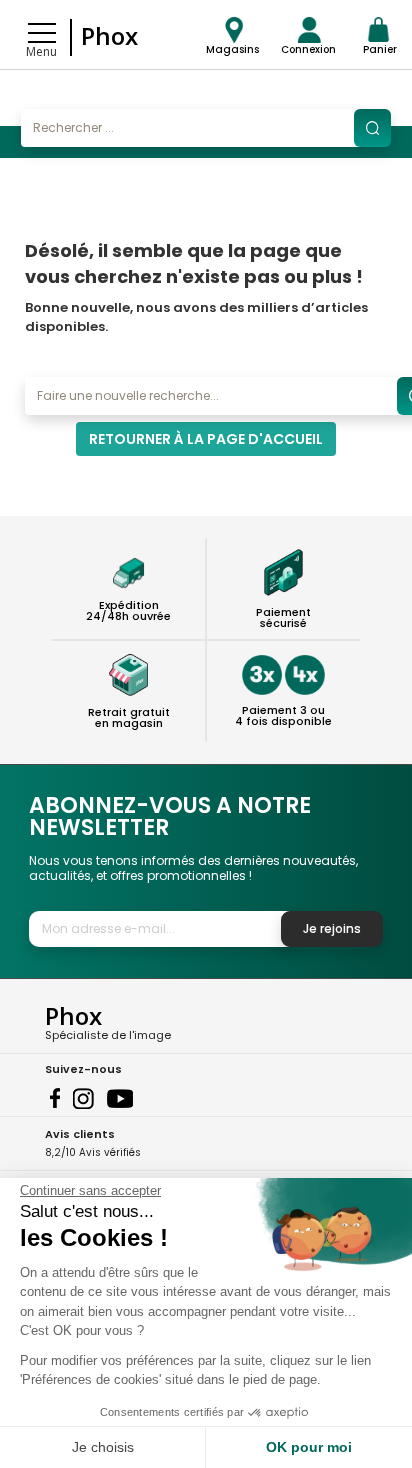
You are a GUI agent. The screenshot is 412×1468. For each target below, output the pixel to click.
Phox (109, 35)
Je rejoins (332, 928)
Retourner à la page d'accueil (206, 439)
